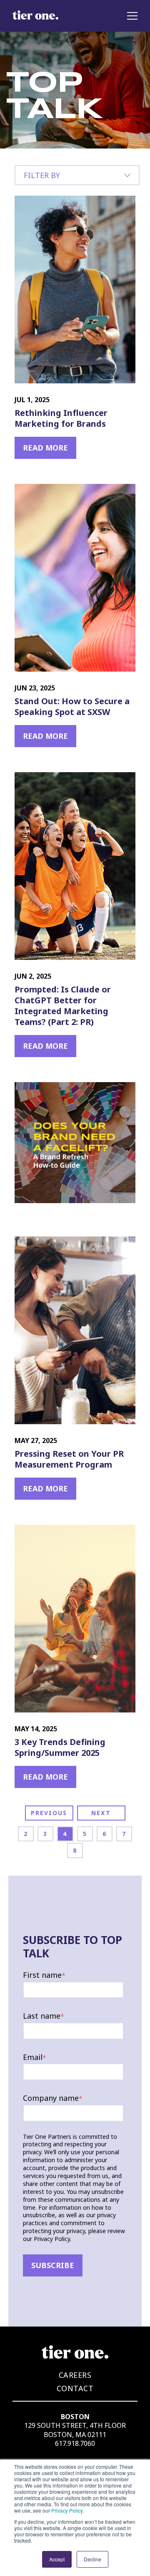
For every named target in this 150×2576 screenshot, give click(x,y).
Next (101, 1813)
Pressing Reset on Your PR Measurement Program (69, 1459)
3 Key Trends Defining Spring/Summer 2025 (60, 1748)
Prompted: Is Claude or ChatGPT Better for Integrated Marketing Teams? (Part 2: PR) (63, 1006)
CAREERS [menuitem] (75, 2375)
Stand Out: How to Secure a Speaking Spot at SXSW (72, 707)
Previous (49, 1813)
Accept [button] (57, 2559)
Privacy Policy (67, 2510)
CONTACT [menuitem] (75, 2388)
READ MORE (45, 448)
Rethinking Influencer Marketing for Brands (61, 418)
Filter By (42, 175)
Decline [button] (92, 2559)
